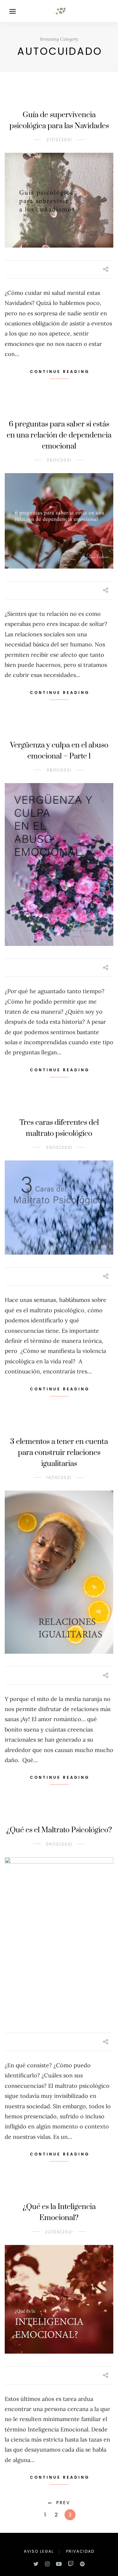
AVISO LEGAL (39, 2551)
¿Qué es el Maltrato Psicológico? (59, 1830)
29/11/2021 (59, 460)
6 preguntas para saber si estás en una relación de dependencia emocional (59, 435)
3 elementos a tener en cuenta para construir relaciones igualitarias (59, 1453)
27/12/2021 (59, 140)
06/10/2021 (59, 1844)
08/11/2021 (59, 770)
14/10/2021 (59, 1477)
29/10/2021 (59, 1147)
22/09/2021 (59, 2232)
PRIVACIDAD (80, 2551)
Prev (63, 2503)
